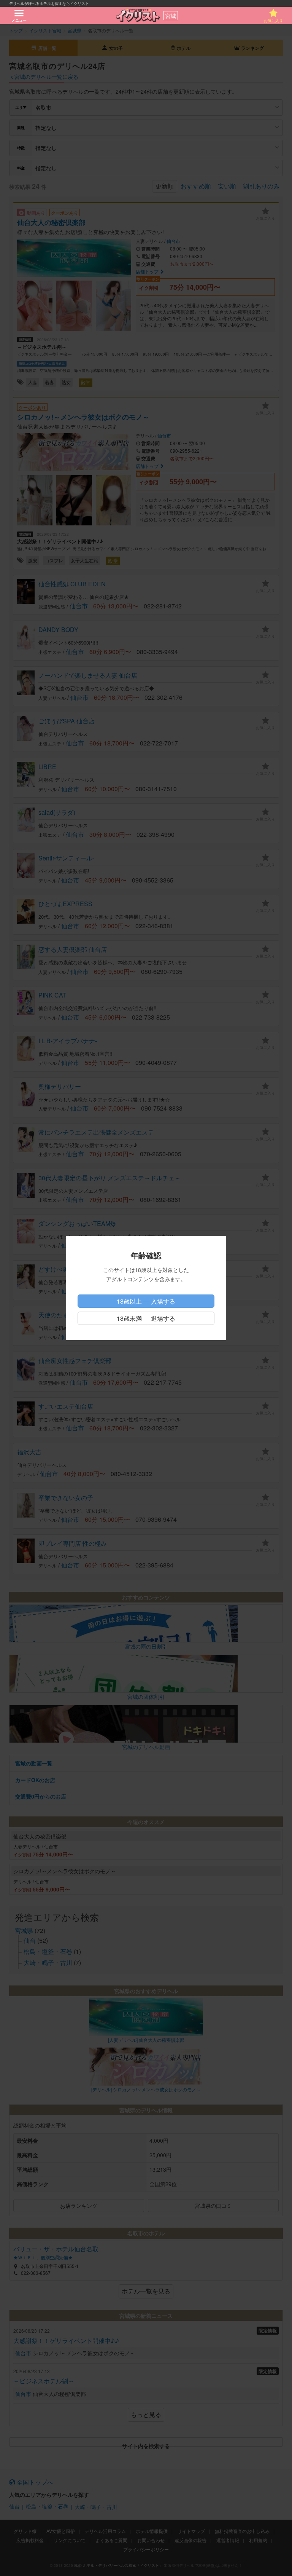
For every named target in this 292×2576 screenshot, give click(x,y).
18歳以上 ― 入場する (146, 1301)
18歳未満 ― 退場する (146, 1318)
